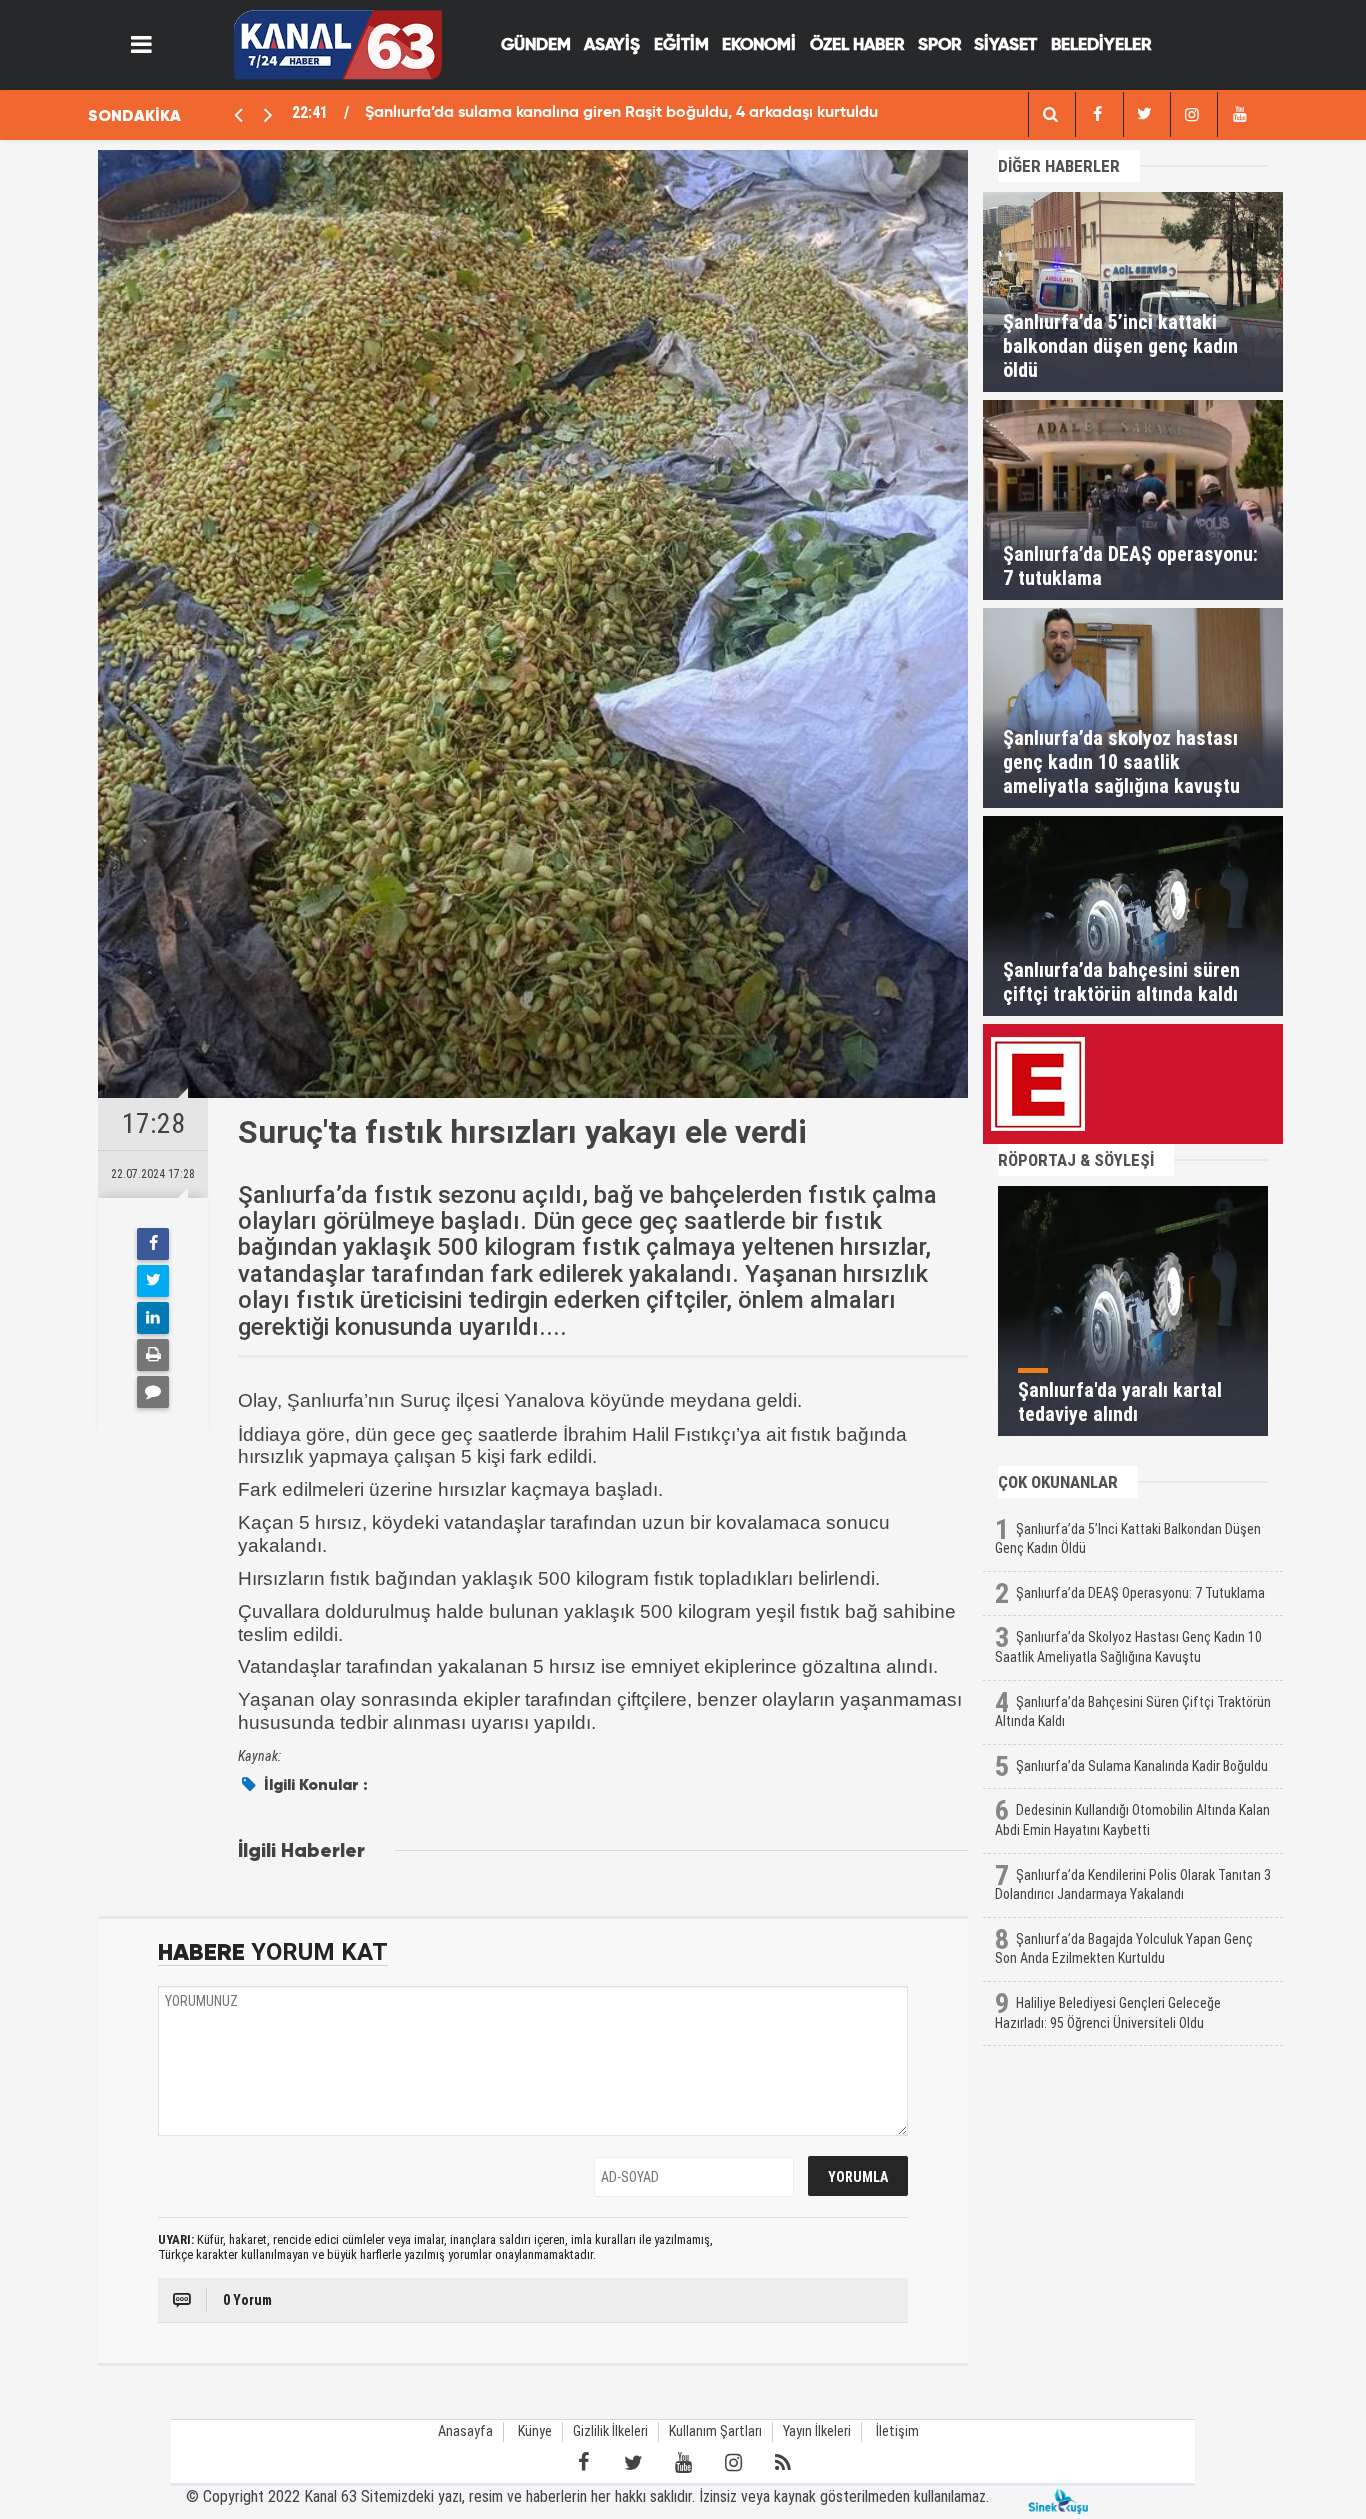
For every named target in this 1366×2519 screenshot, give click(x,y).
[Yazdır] (153, 1355)
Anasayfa (465, 2431)
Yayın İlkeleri (817, 2431)
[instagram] (1192, 114)
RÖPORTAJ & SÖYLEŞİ (1076, 1160)
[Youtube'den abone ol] (683, 2463)
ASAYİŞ (612, 45)
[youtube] (1239, 114)
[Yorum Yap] (153, 1392)
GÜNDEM (536, 45)
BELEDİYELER (1101, 45)
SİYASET (1005, 45)
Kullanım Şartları (715, 2431)
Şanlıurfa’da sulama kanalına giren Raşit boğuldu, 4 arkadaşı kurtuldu (621, 113)
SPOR (939, 45)
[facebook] (1050, 114)
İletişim (897, 2431)
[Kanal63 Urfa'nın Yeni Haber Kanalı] (337, 43)
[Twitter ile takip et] (633, 2463)
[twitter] (1145, 114)
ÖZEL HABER (857, 45)
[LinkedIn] (153, 1318)
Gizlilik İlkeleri (610, 2431)
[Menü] (142, 45)
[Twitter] (153, 1281)
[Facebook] (153, 1244)
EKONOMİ (759, 45)
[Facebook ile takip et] (583, 2463)
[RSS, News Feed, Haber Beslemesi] (783, 2463)
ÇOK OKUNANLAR (1058, 1482)
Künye (535, 2431)
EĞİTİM (681, 45)
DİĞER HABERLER (1059, 166)
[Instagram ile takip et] (733, 2463)
